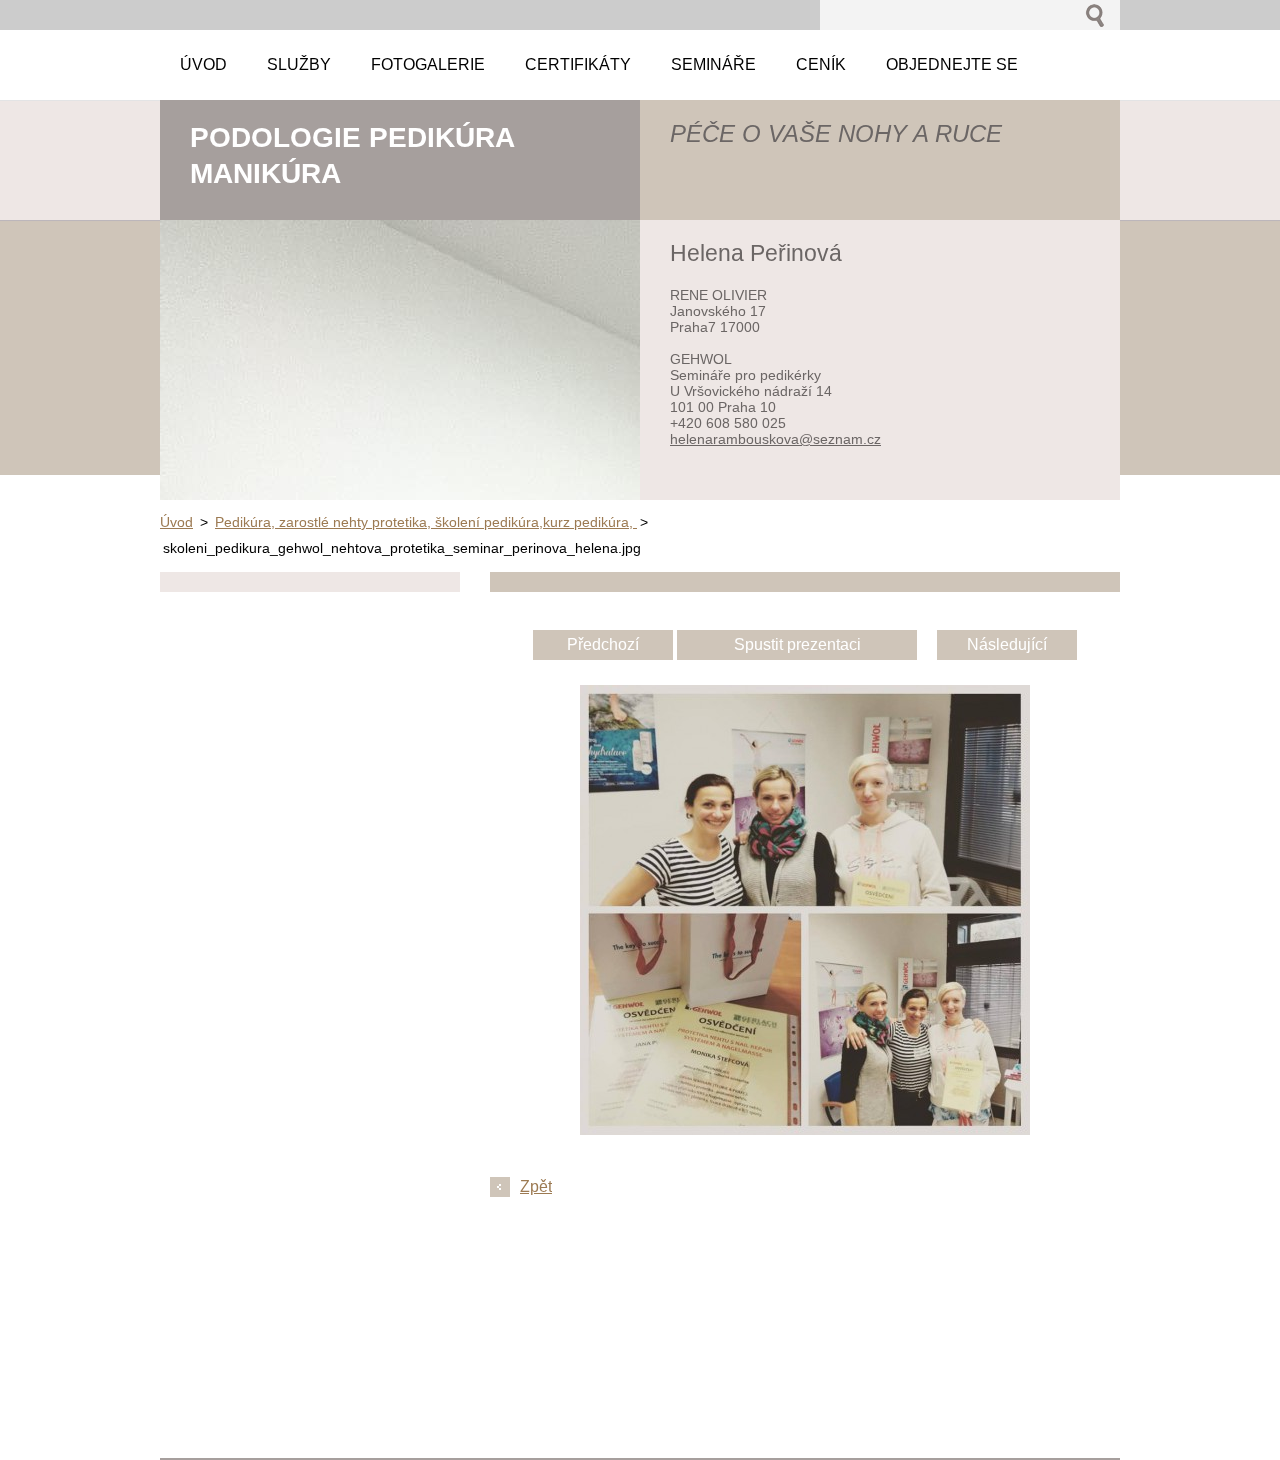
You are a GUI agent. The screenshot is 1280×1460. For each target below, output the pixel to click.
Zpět (536, 1186)
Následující (1007, 644)
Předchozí (603, 644)
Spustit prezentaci (797, 644)
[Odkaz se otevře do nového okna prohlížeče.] (805, 1129)
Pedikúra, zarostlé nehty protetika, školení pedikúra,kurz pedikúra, (426, 522)
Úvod (176, 522)
